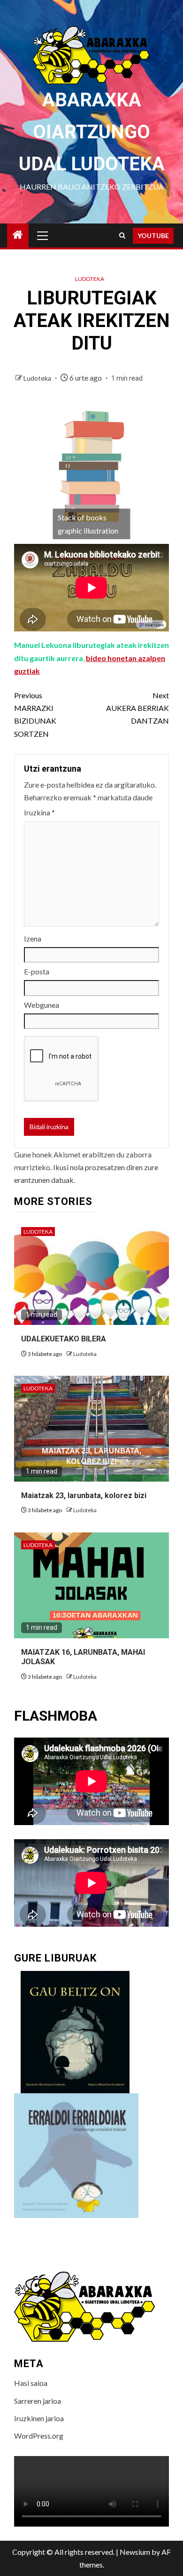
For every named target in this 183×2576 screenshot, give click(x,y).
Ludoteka (90, 279)
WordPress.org (39, 2436)
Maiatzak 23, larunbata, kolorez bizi (84, 1495)
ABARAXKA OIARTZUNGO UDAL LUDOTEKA (92, 132)
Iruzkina (39, 812)
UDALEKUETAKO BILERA (64, 1339)
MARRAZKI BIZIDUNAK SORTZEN (35, 714)
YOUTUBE (153, 235)
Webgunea (42, 1005)
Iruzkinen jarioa (39, 2418)
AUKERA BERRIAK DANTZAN (137, 708)
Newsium (135, 2552)
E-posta (37, 971)
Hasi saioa (31, 2383)
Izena (33, 938)
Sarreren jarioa (38, 2401)
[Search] (122, 235)
